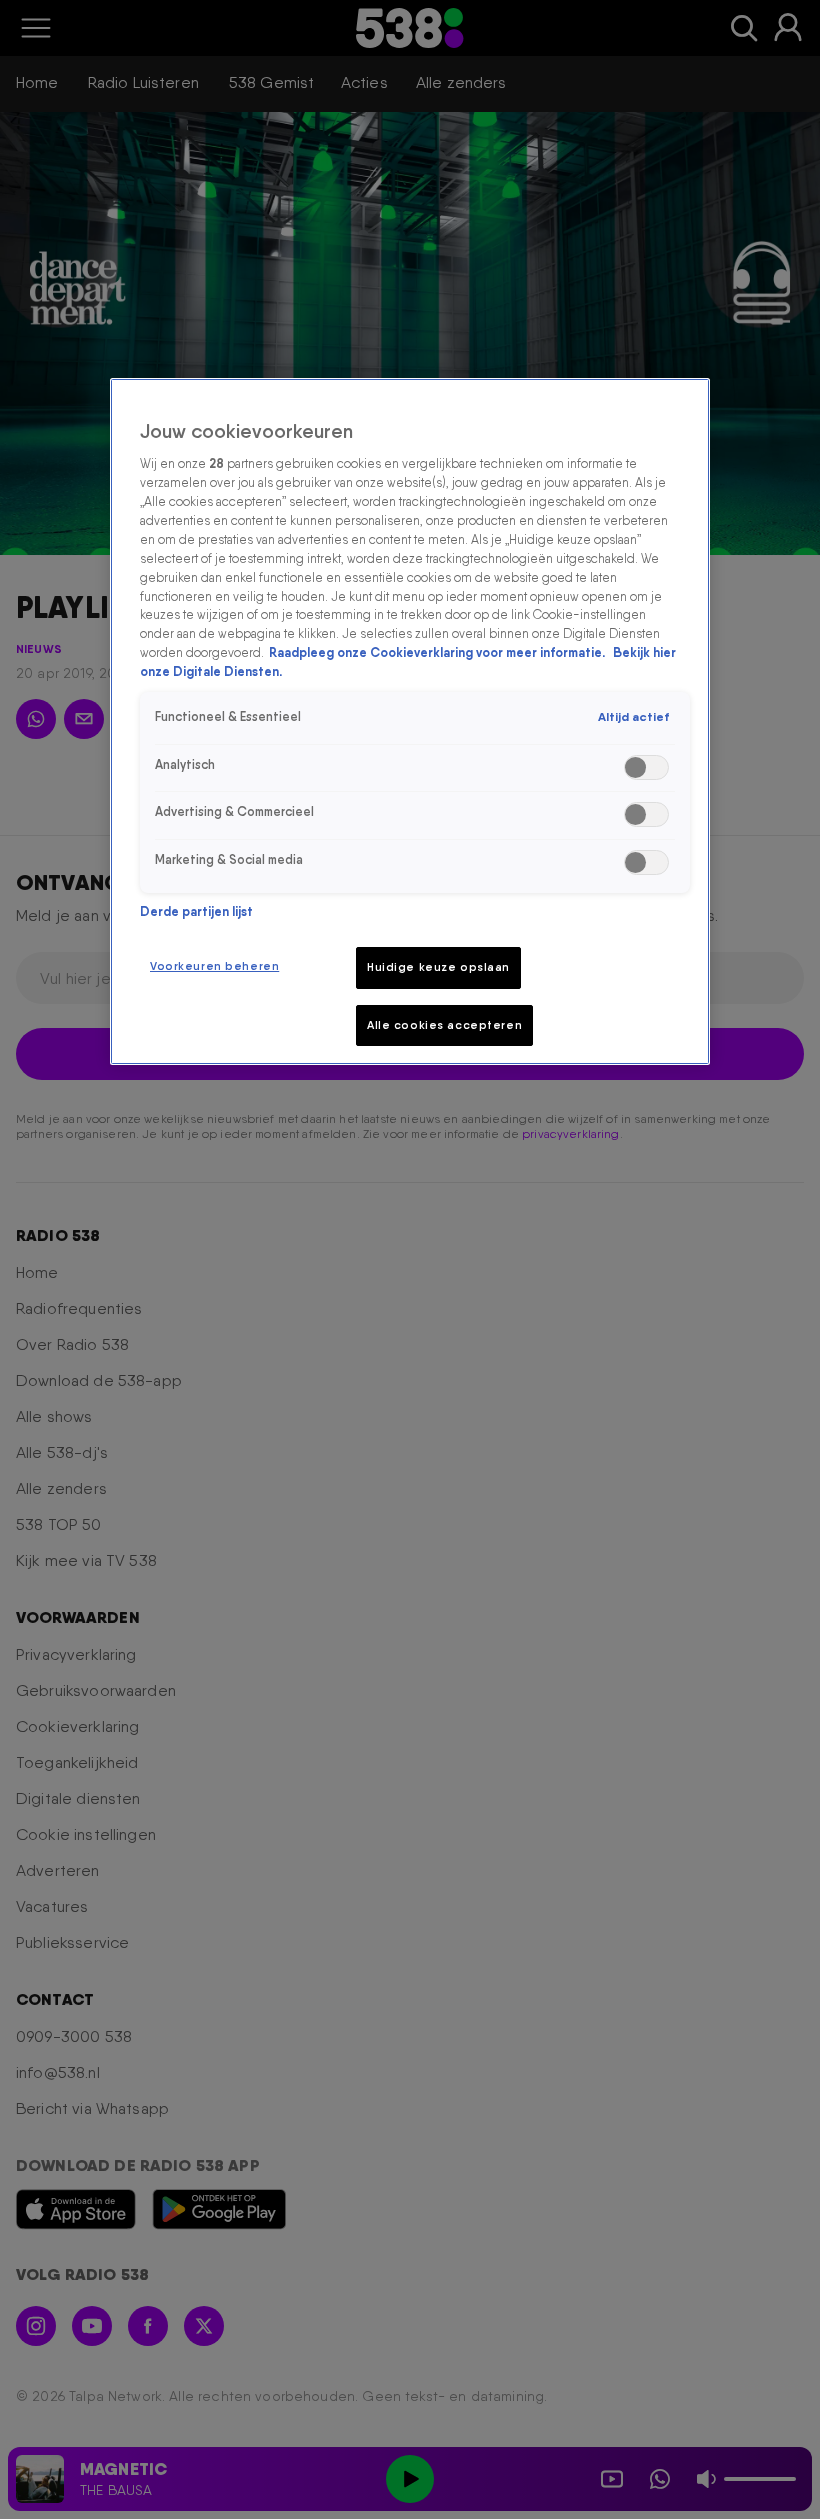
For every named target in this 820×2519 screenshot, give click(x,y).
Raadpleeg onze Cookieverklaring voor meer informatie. (438, 652)
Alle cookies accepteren (444, 1025)
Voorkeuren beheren (214, 966)
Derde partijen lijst (196, 911)
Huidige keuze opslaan (438, 967)
